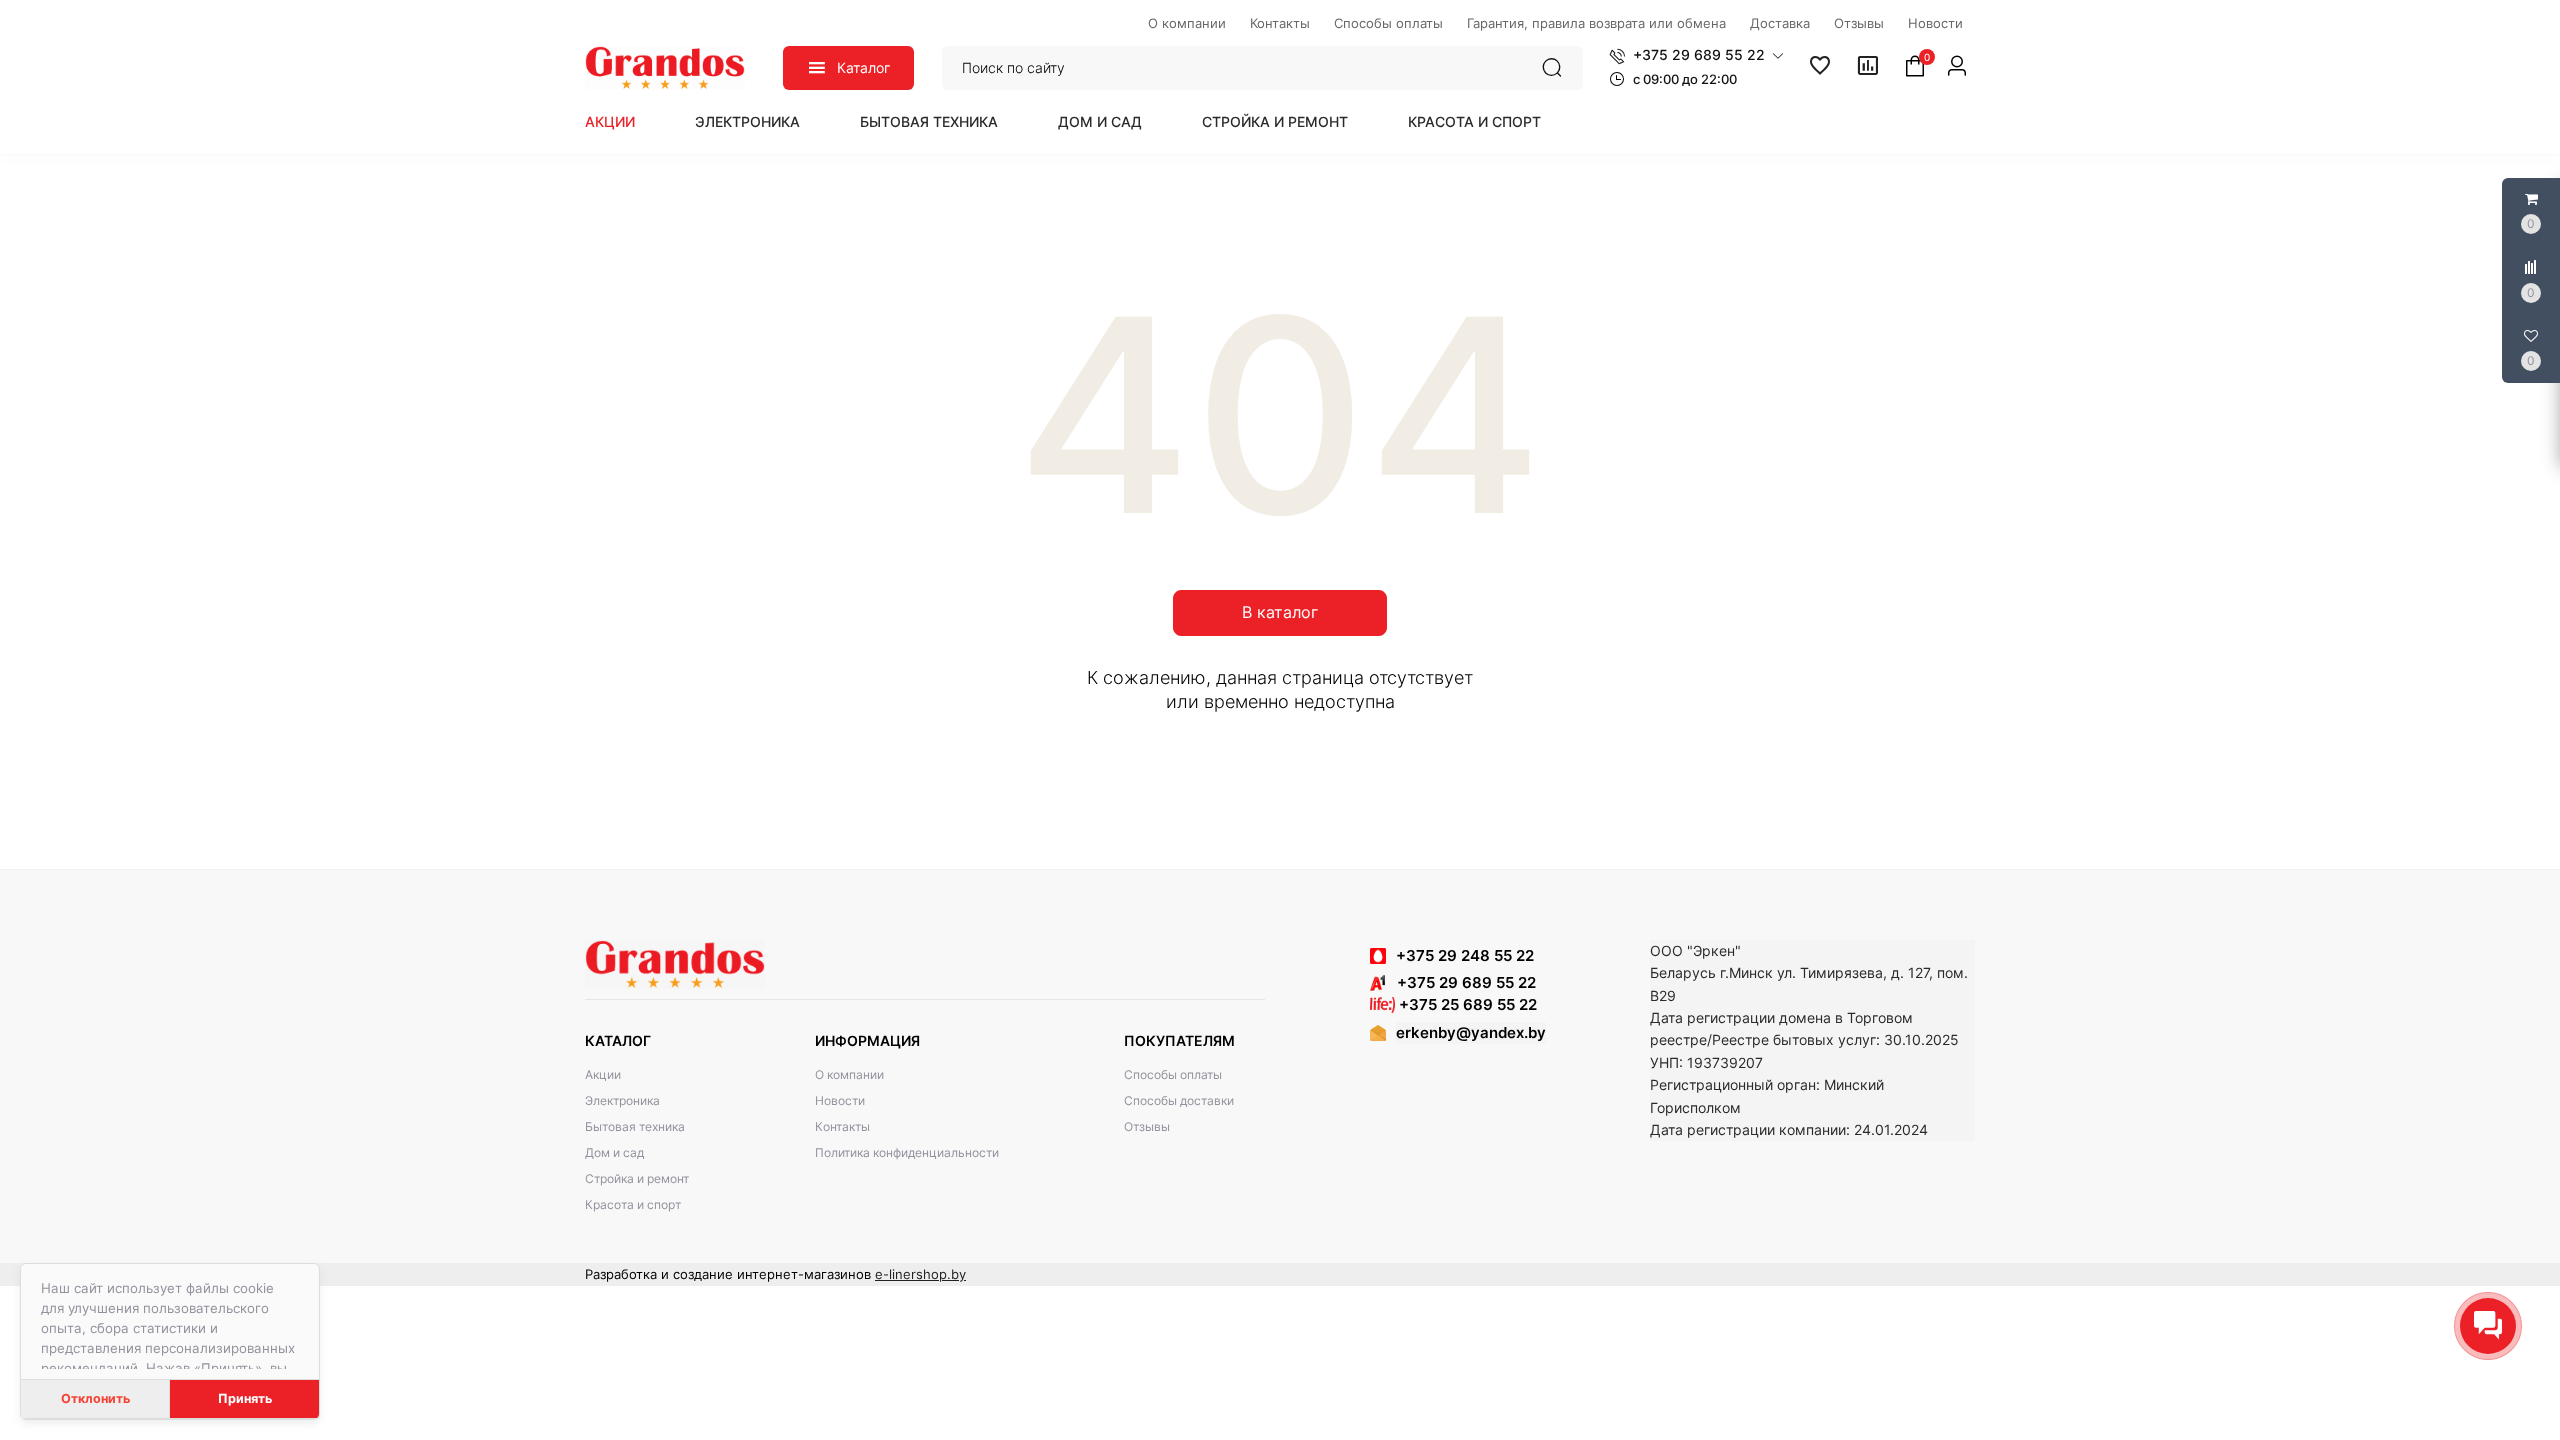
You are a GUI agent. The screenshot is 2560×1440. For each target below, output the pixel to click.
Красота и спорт (1474, 121)
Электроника (747, 121)
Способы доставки (1179, 1100)
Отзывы (1147, 1126)
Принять (245, 1398)
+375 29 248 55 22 (1465, 955)
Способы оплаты (1173, 1074)
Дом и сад (1100, 121)
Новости (840, 1100)
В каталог (1280, 612)
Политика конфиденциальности (907, 1152)
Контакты (842, 1126)
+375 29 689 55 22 (1460, 982)
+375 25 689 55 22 (1466, 1004)
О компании (849, 1074)
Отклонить (95, 1398)
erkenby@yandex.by (1471, 1032)
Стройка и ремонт (1275, 121)
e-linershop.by (920, 1274)
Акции (610, 121)
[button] (1696, 55)
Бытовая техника (929, 121)
